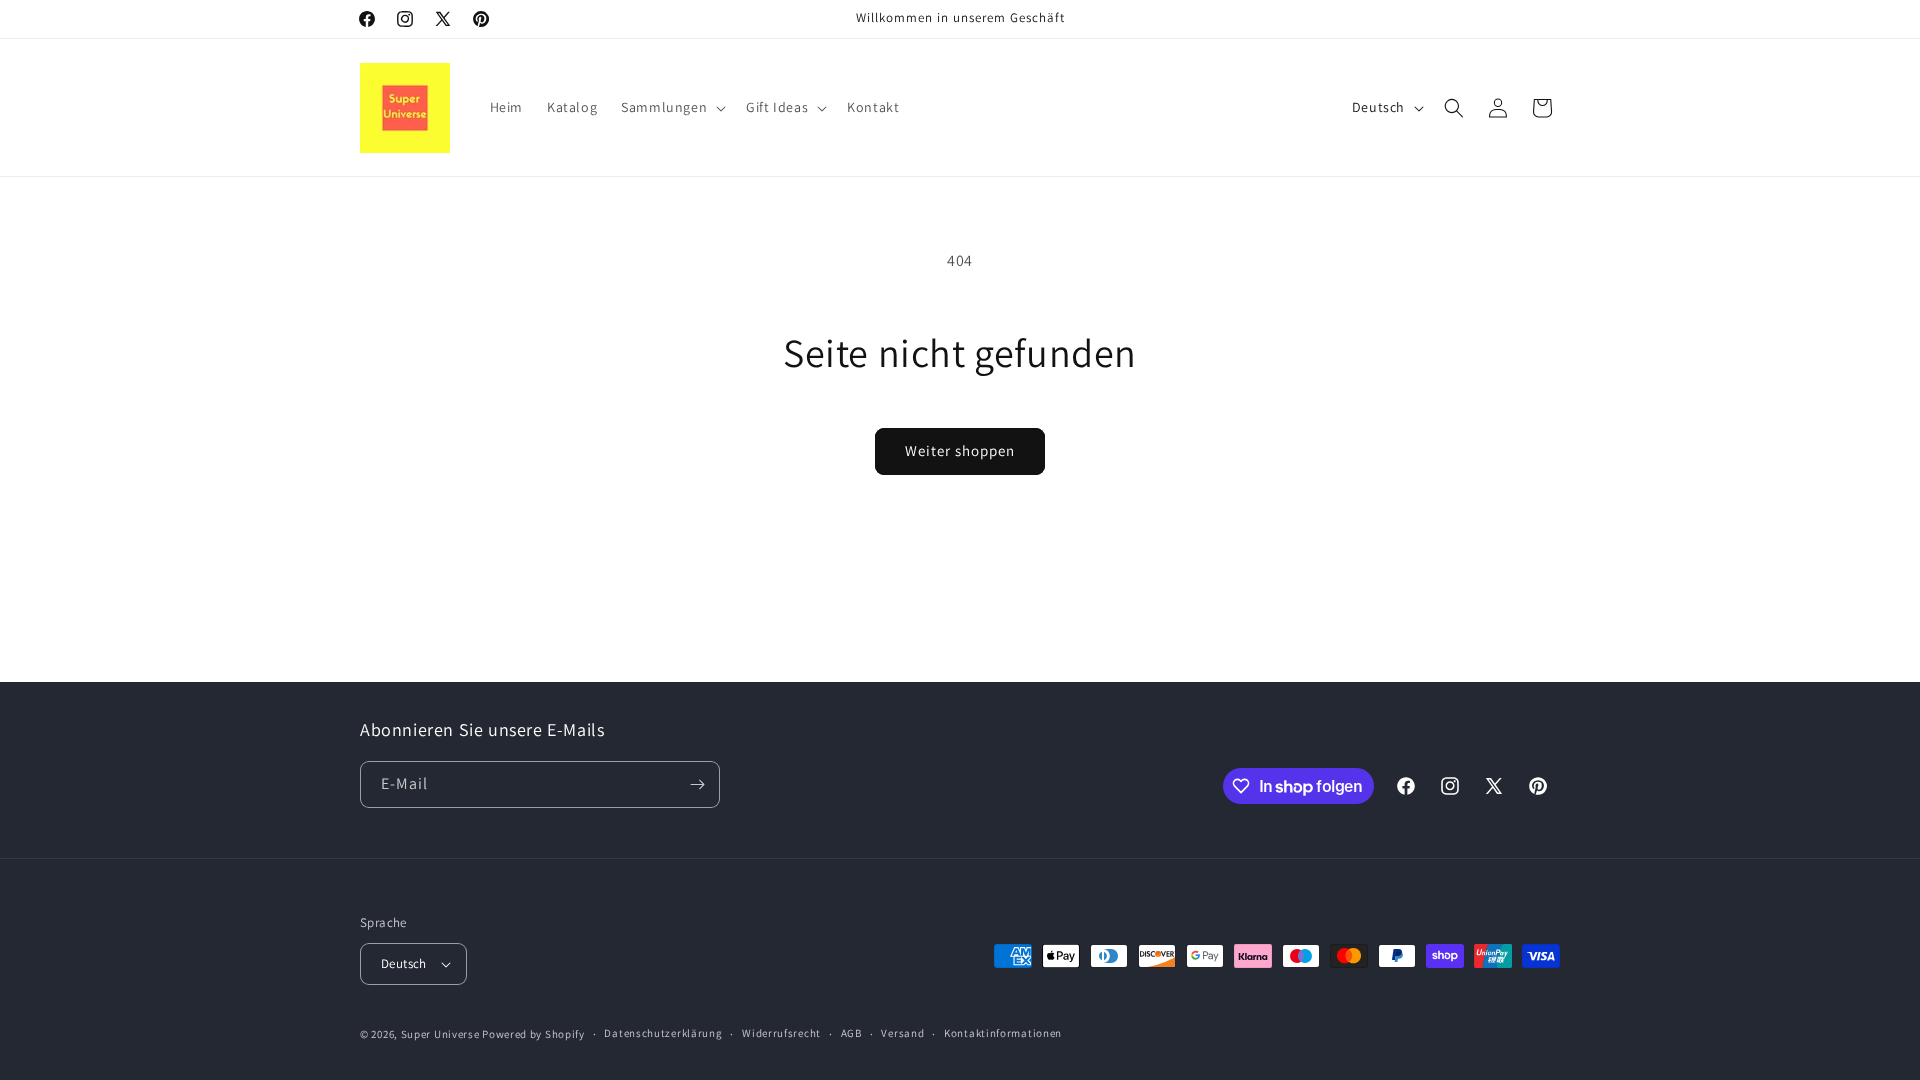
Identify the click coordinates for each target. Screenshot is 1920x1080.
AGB (851, 1033)
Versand (902, 1033)
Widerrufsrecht (781, 1033)
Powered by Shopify (533, 1034)
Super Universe (440, 1034)
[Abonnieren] (697, 784)
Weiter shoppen (960, 450)
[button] (671, 107)
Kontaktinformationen (1003, 1033)
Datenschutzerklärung (663, 1033)
